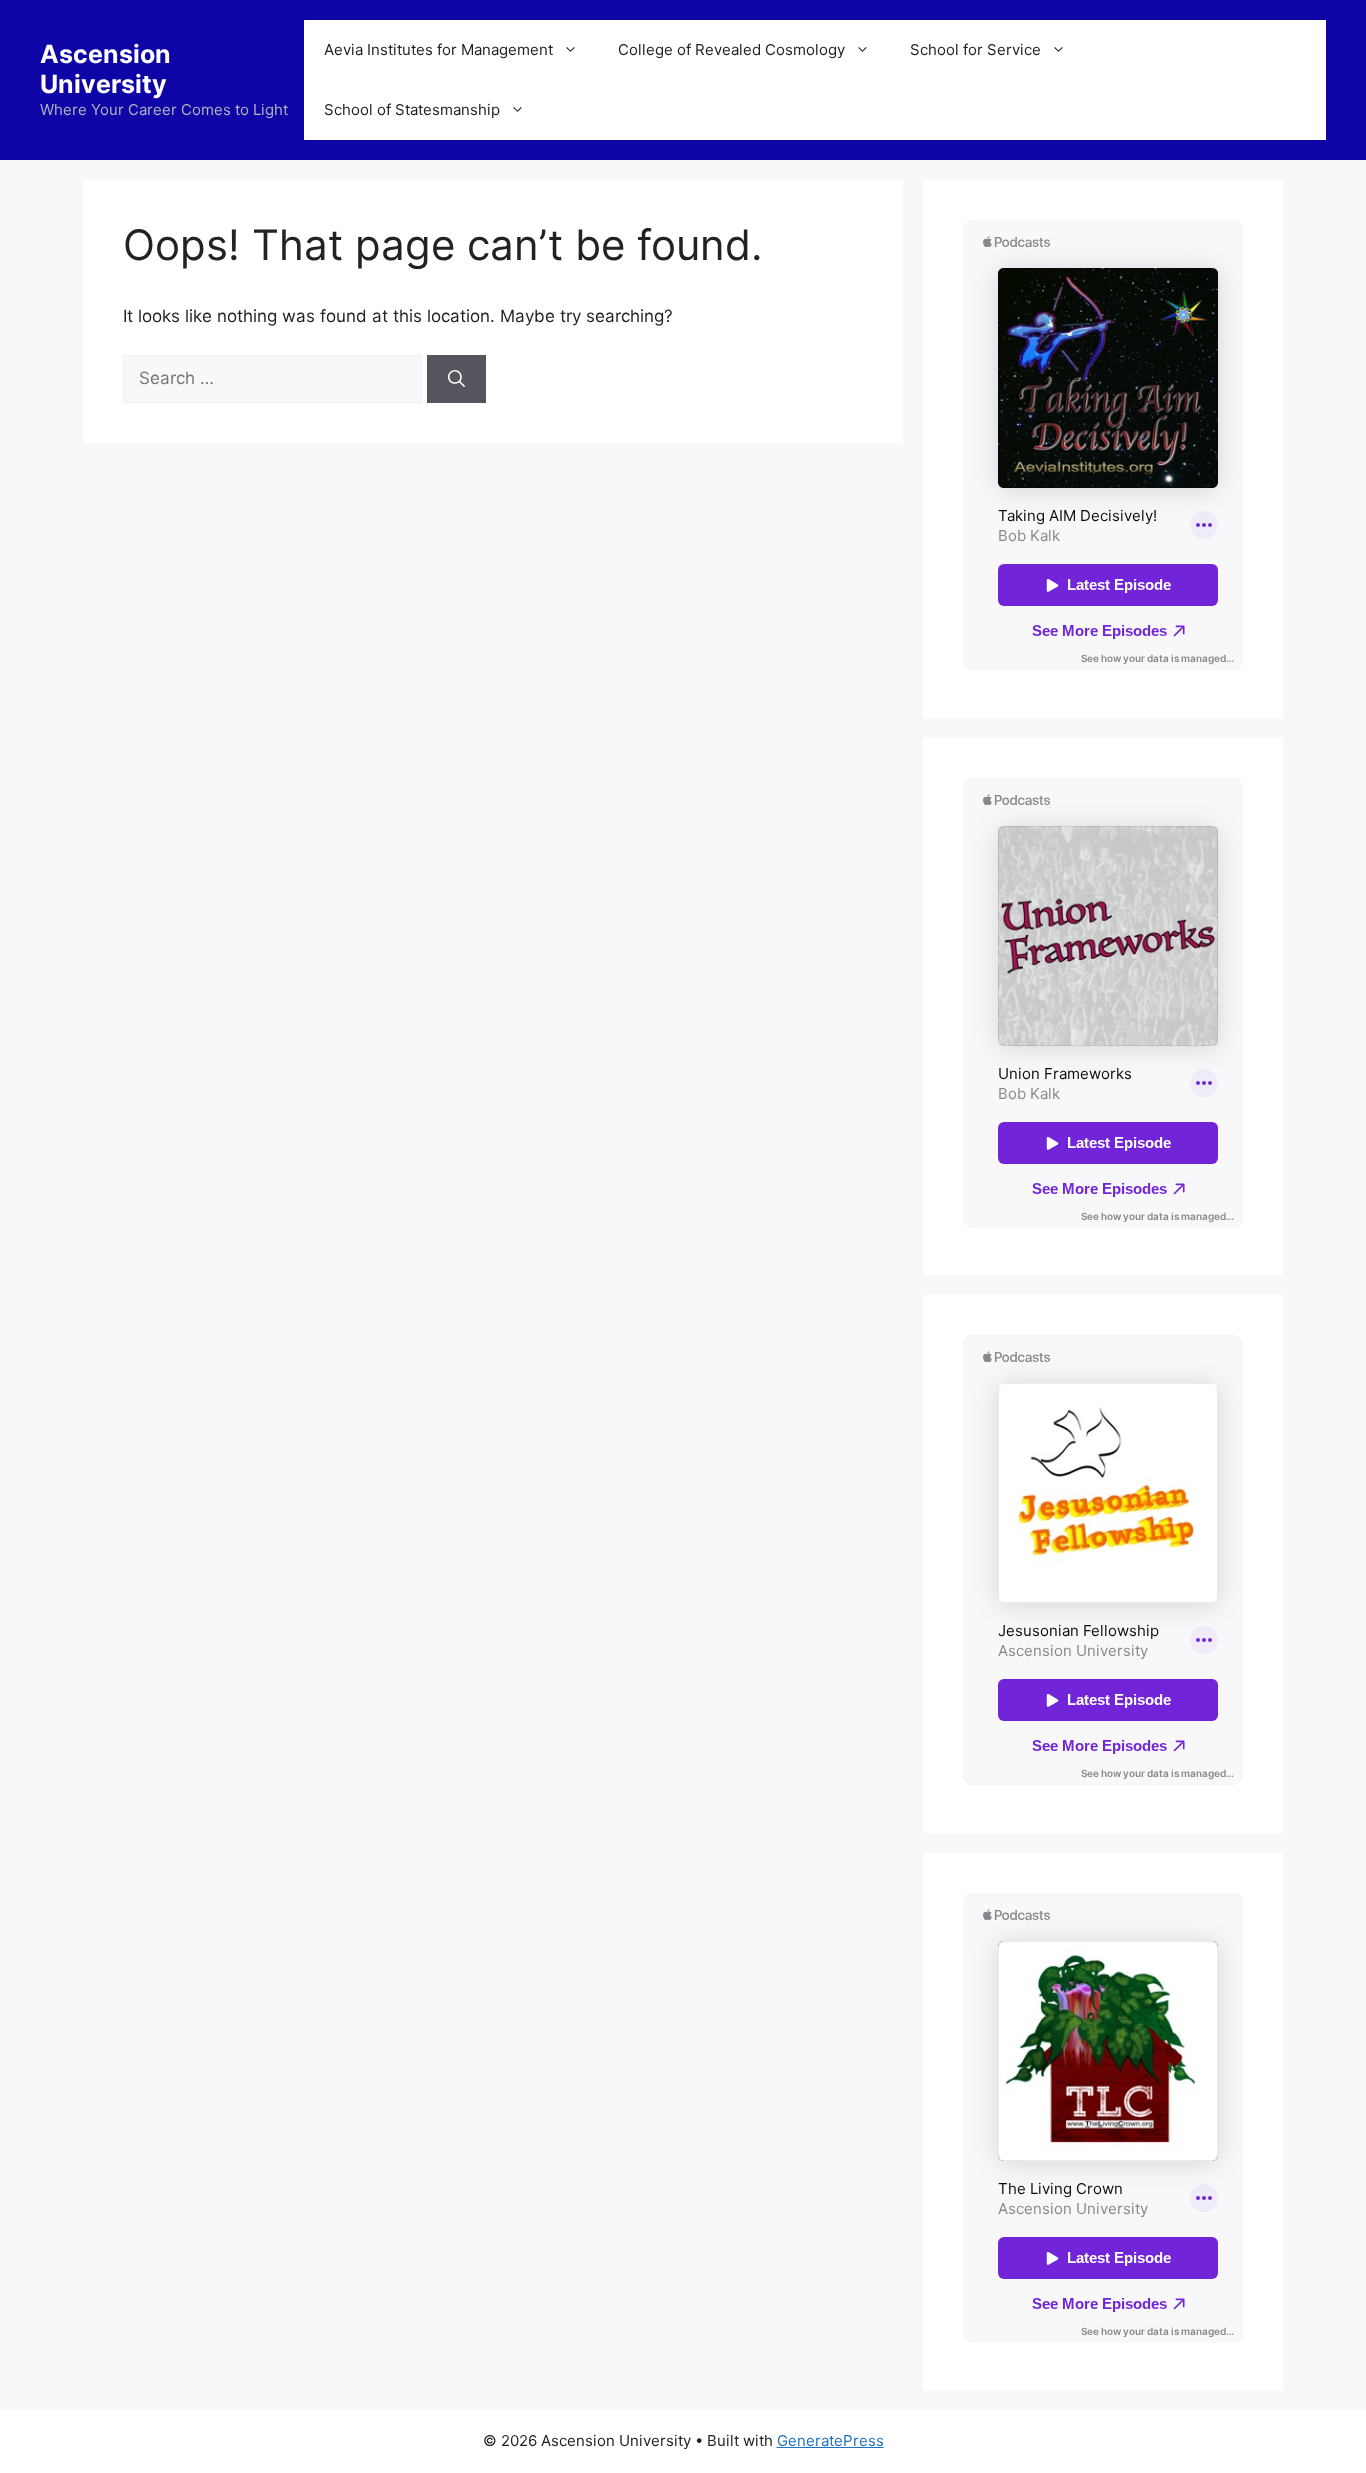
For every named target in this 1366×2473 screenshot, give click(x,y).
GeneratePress (830, 2440)
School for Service (975, 49)
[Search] (456, 379)
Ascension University (105, 69)
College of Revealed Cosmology (731, 49)
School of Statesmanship (412, 109)
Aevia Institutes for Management (438, 49)
